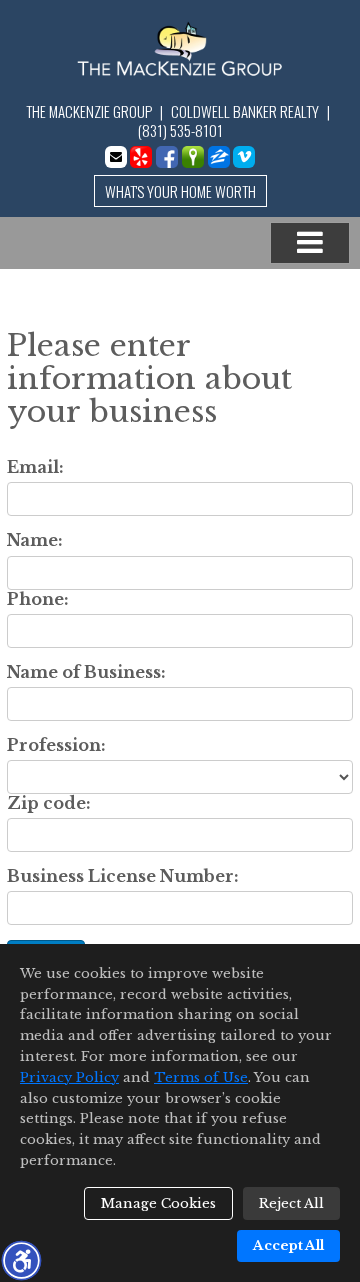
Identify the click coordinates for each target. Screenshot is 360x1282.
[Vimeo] (244, 157)
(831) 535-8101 (180, 130)
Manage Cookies (158, 1203)
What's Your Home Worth (180, 191)
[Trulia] (193, 157)
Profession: (56, 745)
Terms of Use (201, 1077)
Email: (35, 467)
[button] (21, 1260)
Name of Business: (86, 672)
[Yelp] (141, 157)
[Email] (116, 157)
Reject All (291, 1203)
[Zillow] (219, 157)
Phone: (38, 599)
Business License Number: (123, 876)
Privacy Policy (69, 1077)
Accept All (288, 1245)
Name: (35, 540)
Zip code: (49, 803)
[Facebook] (167, 157)
